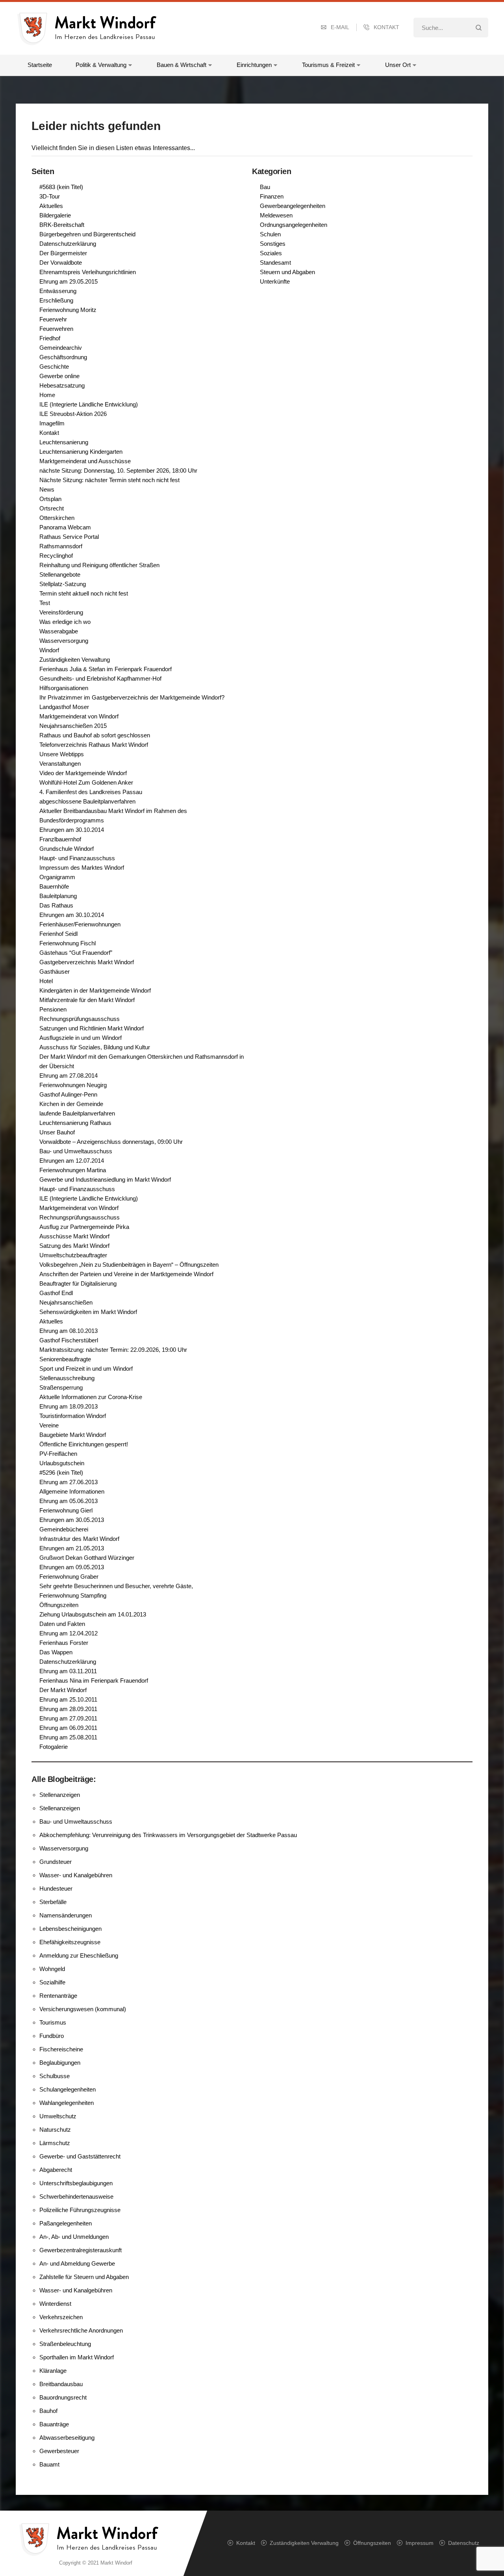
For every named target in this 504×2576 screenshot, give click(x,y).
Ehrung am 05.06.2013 (69, 1501)
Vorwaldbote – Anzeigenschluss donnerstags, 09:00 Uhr (111, 1142)
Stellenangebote (60, 574)
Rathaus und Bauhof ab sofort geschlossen (95, 735)
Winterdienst (55, 2304)
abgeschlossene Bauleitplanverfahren (87, 801)
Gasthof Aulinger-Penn (68, 1094)
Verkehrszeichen (61, 2317)
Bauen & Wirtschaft (182, 65)
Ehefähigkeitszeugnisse (70, 1942)
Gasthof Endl (56, 1293)
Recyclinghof (56, 556)
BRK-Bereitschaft (62, 225)
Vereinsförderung (61, 612)
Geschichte (54, 367)
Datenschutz (464, 2543)
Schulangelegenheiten (68, 2089)
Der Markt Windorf (63, 1690)
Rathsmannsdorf (61, 546)
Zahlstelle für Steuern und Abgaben (84, 2277)
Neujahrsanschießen (66, 1302)
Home (47, 395)
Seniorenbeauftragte (65, 1359)
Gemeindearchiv (61, 348)
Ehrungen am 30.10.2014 (72, 830)
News (47, 489)
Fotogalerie (54, 1747)
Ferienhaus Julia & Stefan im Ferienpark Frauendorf (106, 669)
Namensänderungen (66, 1915)
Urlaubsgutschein (62, 1463)
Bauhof (48, 2411)
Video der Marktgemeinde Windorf (83, 773)
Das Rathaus (56, 905)
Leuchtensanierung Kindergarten (81, 452)
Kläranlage (53, 2371)
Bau (265, 187)
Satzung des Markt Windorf (74, 1246)
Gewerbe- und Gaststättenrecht (80, 2156)
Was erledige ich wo (65, 622)
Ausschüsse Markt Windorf (74, 1236)
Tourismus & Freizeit (328, 65)
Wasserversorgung (64, 641)
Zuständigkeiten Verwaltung (75, 660)
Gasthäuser (55, 972)
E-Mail (340, 27)
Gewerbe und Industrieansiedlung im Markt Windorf (105, 1179)
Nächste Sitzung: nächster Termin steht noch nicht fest (109, 480)
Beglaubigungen (60, 2063)
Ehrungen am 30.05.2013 (72, 1520)
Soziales (271, 253)
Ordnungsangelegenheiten (294, 225)
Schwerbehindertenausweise (76, 2196)
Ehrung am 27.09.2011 (68, 1718)
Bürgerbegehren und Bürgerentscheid (87, 234)
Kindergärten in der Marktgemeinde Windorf (95, 990)
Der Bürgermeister (63, 253)
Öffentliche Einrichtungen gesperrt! (84, 1444)
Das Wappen (56, 1652)
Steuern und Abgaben (287, 272)
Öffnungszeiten (59, 1605)
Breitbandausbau (61, 2384)
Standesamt (275, 263)
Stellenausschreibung (67, 1378)
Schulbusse (55, 2076)
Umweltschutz (58, 2116)
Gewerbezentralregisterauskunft (81, 2250)
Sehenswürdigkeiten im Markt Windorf (88, 1312)
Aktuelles (51, 206)
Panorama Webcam (65, 527)
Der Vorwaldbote (61, 263)
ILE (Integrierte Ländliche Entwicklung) (89, 404)
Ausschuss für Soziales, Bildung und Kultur (95, 1047)
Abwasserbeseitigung (67, 2438)
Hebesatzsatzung (62, 385)
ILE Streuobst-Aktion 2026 (73, 414)
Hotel (46, 981)
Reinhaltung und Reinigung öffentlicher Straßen (99, 565)
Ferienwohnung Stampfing (73, 1595)
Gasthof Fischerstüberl (69, 1340)
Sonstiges (273, 244)
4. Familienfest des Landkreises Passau (91, 792)
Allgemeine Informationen (72, 1491)
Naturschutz (55, 2130)
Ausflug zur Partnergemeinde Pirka (84, 1227)
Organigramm (57, 877)
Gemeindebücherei (64, 1529)
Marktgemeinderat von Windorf (79, 716)
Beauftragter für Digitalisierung (78, 1283)
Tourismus (53, 2022)
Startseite (40, 65)
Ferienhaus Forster (64, 1643)
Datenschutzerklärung (68, 244)
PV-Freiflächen (58, 1454)
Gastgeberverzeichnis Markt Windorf (87, 962)
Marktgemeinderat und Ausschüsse (85, 461)
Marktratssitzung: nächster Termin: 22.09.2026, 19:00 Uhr (113, 1350)
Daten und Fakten (62, 1624)
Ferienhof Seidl (58, 934)
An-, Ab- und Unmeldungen (74, 2237)
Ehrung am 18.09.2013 (69, 1406)
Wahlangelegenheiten (67, 2103)
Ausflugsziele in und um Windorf (81, 1038)
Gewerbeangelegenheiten (293, 206)
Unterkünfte (275, 281)
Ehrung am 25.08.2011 (68, 1737)
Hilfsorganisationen (64, 688)
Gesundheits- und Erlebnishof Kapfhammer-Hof (100, 678)
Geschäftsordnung (63, 357)
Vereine (49, 1425)
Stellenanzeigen (60, 1795)
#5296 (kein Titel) (61, 1473)
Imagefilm (52, 423)
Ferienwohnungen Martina (73, 1170)
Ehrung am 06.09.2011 (68, 1728)
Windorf (49, 650)
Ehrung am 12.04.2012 (69, 1633)
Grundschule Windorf (67, 849)
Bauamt (49, 2464)
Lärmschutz (55, 2143)
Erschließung (56, 300)
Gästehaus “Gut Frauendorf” (76, 953)
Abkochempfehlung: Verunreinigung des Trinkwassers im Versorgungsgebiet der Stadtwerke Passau (168, 1835)
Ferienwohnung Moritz (68, 310)
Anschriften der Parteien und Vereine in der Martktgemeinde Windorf (126, 1274)
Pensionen (53, 1009)
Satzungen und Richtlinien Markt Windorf (92, 1028)
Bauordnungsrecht (63, 2397)
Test (45, 603)
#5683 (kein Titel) (61, 187)
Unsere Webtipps (62, 754)
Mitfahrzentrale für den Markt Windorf (87, 1000)
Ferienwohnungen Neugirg (73, 1085)
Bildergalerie (55, 215)
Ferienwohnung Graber (69, 1577)
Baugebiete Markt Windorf (73, 1435)
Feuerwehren (56, 329)
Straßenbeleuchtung (65, 2344)
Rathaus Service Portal (69, 537)
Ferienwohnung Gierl (66, 1510)
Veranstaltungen (60, 764)
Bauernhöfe (54, 886)
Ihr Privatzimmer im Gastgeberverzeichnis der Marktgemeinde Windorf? (132, 697)
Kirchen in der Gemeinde (71, 1104)
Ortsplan (50, 499)
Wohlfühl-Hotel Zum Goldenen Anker (86, 782)
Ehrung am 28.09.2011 (68, 1709)
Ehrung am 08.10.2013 (69, 1331)
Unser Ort (398, 65)
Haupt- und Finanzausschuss (77, 858)
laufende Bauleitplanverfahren (77, 1113)
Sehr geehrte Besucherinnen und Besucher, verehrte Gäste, (116, 1586)
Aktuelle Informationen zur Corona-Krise (91, 1397)
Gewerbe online (59, 376)
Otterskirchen (57, 518)
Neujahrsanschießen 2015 (73, 726)
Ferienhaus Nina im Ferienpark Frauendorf (94, 1681)
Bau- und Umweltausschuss (76, 1151)
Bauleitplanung (58, 896)
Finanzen (272, 196)
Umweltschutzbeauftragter (73, 1255)
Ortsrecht (52, 508)
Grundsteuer (56, 1862)
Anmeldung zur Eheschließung (79, 1955)
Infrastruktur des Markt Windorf (79, 1539)
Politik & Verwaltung (101, 65)
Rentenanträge (58, 1996)
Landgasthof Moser (64, 707)
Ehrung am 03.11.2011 (68, 1671)
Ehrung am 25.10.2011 (68, 1699)
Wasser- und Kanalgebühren (76, 1875)
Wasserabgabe (59, 631)
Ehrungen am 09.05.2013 (72, 1567)
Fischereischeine (61, 2049)
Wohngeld (52, 1969)
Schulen (270, 234)
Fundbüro (52, 2036)
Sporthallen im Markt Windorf (77, 2357)
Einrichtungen (254, 65)
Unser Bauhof (57, 1132)
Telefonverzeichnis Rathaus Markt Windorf (94, 745)
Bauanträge (54, 2424)
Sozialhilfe (52, 1982)
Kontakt (386, 27)
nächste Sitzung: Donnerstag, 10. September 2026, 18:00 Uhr (118, 470)
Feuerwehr (53, 319)
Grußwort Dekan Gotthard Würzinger (87, 1558)
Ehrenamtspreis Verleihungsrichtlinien (88, 272)
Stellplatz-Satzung (63, 584)
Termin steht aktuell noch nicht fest (84, 593)
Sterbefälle (53, 1902)
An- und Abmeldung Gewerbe (77, 2263)
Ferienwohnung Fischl (68, 943)
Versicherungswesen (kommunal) (83, 2009)
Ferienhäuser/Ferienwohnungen (80, 924)
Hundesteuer (56, 1888)
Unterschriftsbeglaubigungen (76, 2183)
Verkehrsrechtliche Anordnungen (81, 2330)
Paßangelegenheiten (66, 2223)
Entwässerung (58, 291)
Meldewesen (276, 215)
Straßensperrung (61, 1387)
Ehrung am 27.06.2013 (69, 1482)
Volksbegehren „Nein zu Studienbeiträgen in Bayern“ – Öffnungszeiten (129, 1265)
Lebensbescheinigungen (70, 1929)
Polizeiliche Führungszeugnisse (80, 2210)
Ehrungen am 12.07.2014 (72, 1161)
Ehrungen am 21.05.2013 (72, 1548)
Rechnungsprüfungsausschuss (80, 1019)
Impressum (420, 2543)
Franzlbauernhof (60, 839)
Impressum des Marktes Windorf (82, 868)
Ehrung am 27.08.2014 (69, 1075)
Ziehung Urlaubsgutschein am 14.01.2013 (93, 1614)
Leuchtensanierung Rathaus (75, 1123)
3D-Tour (50, 196)
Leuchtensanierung (64, 442)
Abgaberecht (56, 2170)
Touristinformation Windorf (73, 1416)
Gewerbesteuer (59, 2451)
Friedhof (50, 338)
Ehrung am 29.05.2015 (69, 281)
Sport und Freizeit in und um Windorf (86, 1369)
